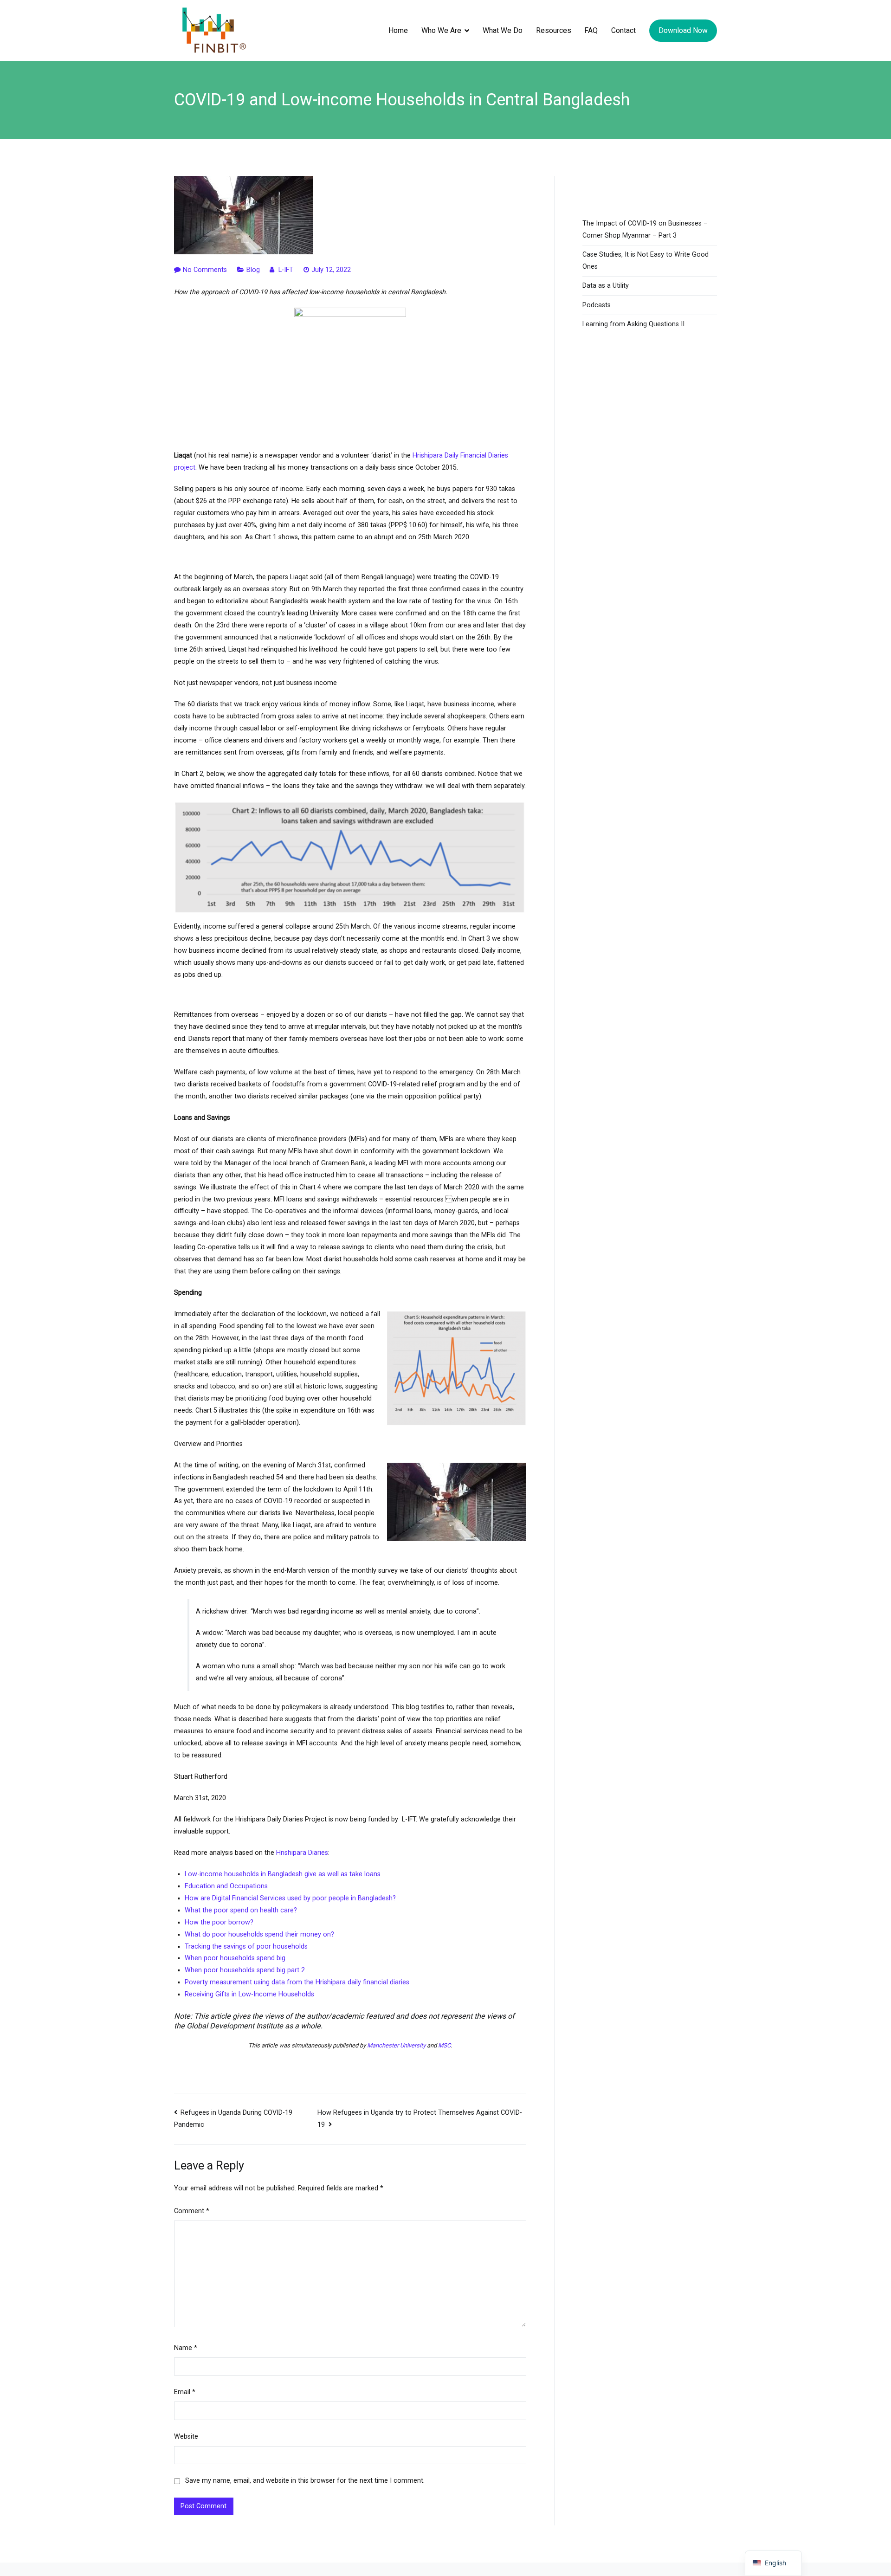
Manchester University (396, 2045)
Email (185, 2392)
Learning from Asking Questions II (633, 324)
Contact (623, 30)
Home (398, 30)
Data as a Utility (606, 286)
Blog (253, 270)
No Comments (205, 270)
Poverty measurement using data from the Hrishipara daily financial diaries (297, 1982)
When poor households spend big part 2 (245, 1970)
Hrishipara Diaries (302, 1853)
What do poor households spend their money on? (259, 1934)
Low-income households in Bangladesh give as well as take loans (283, 1874)
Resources (554, 30)
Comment (192, 2211)
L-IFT (286, 270)
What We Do (503, 30)
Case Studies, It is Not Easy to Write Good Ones (646, 261)
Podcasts (597, 305)
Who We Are (441, 30)
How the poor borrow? (219, 1922)
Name (186, 2348)
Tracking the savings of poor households (246, 1947)
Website (186, 2437)
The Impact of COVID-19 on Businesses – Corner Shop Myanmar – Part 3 (645, 229)
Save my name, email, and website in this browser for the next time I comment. (305, 2481)
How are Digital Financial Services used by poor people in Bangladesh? (290, 1898)
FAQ (591, 30)
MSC (444, 2045)
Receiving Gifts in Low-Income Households (249, 1994)
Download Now (683, 30)
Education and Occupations (226, 1886)
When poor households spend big (235, 1958)
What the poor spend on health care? (241, 1910)
